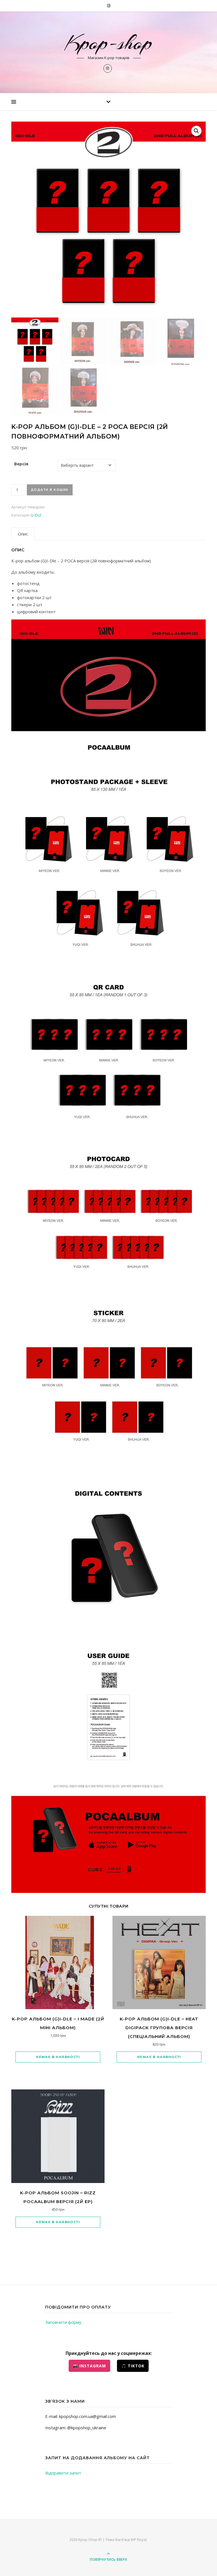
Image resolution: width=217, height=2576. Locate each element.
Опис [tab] (23, 534)
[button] (196, 131)
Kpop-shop (108, 43)
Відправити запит (63, 2473)
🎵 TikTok (133, 2366)
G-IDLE (36, 515)
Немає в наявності (58, 2057)
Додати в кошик (50, 490)
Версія (21, 464)
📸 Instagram (89, 2366)
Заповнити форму (63, 2322)
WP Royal (139, 2540)
